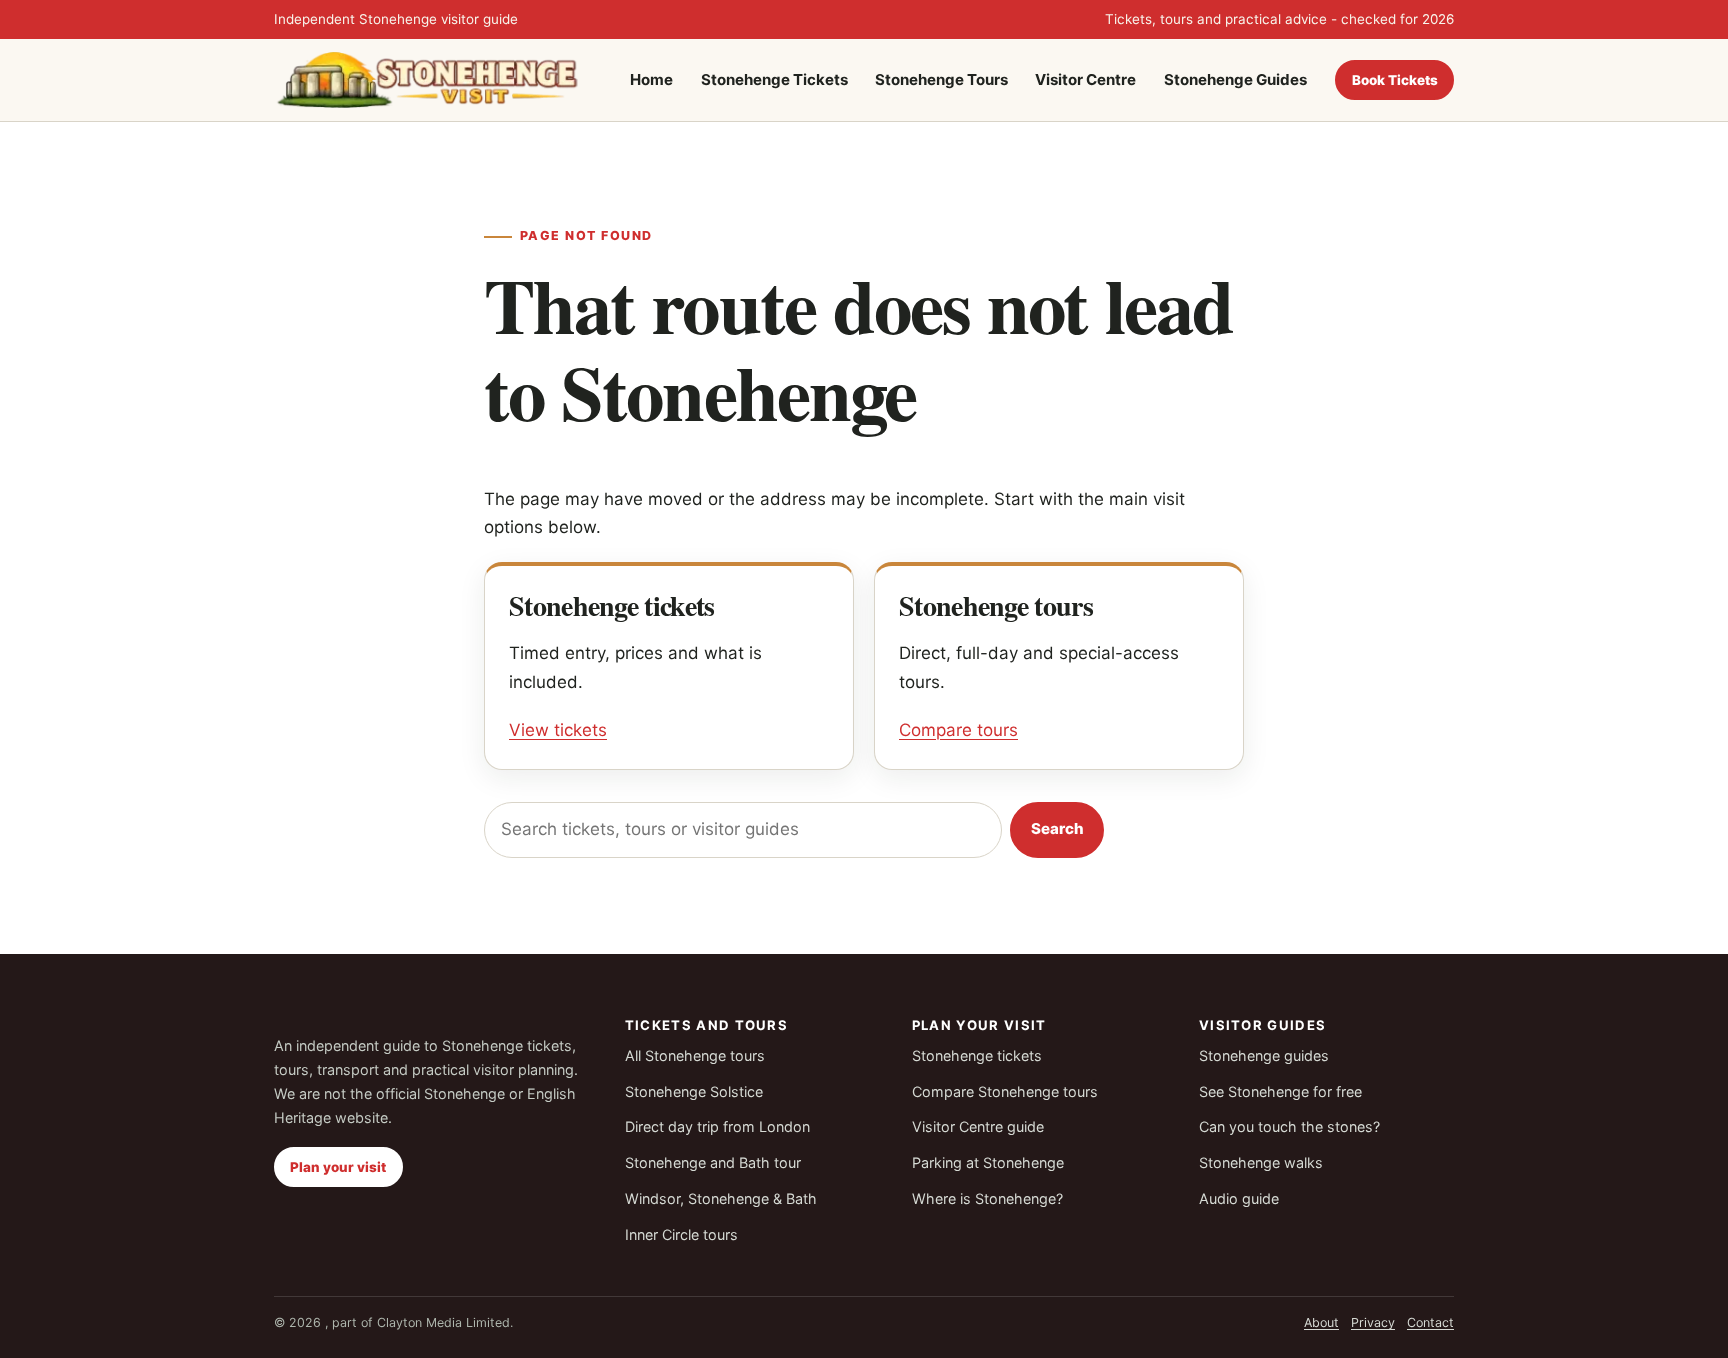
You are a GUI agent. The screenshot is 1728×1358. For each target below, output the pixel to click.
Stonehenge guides (1264, 1055)
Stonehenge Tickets (774, 79)
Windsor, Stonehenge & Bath (721, 1198)
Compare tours (958, 730)
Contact (1430, 1322)
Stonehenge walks (1261, 1162)
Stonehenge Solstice (694, 1091)
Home (651, 79)
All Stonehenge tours (695, 1055)
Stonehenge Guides (1235, 79)
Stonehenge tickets (977, 1055)
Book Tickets (1395, 79)
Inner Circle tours (681, 1234)
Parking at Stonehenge (988, 1162)
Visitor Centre (1085, 79)
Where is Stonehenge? (987, 1198)
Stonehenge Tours (941, 79)
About (1321, 1322)
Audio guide (1239, 1198)
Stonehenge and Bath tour (713, 1162)
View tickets (558, 730)
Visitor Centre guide (978, 1126)
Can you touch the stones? (1289, 1126)
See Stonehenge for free (1280, 1091)
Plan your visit (338, 1167)
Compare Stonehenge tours (1005, 1091)
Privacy (1373, 1322)
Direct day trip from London (717, 1126)
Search (1057, 828)
